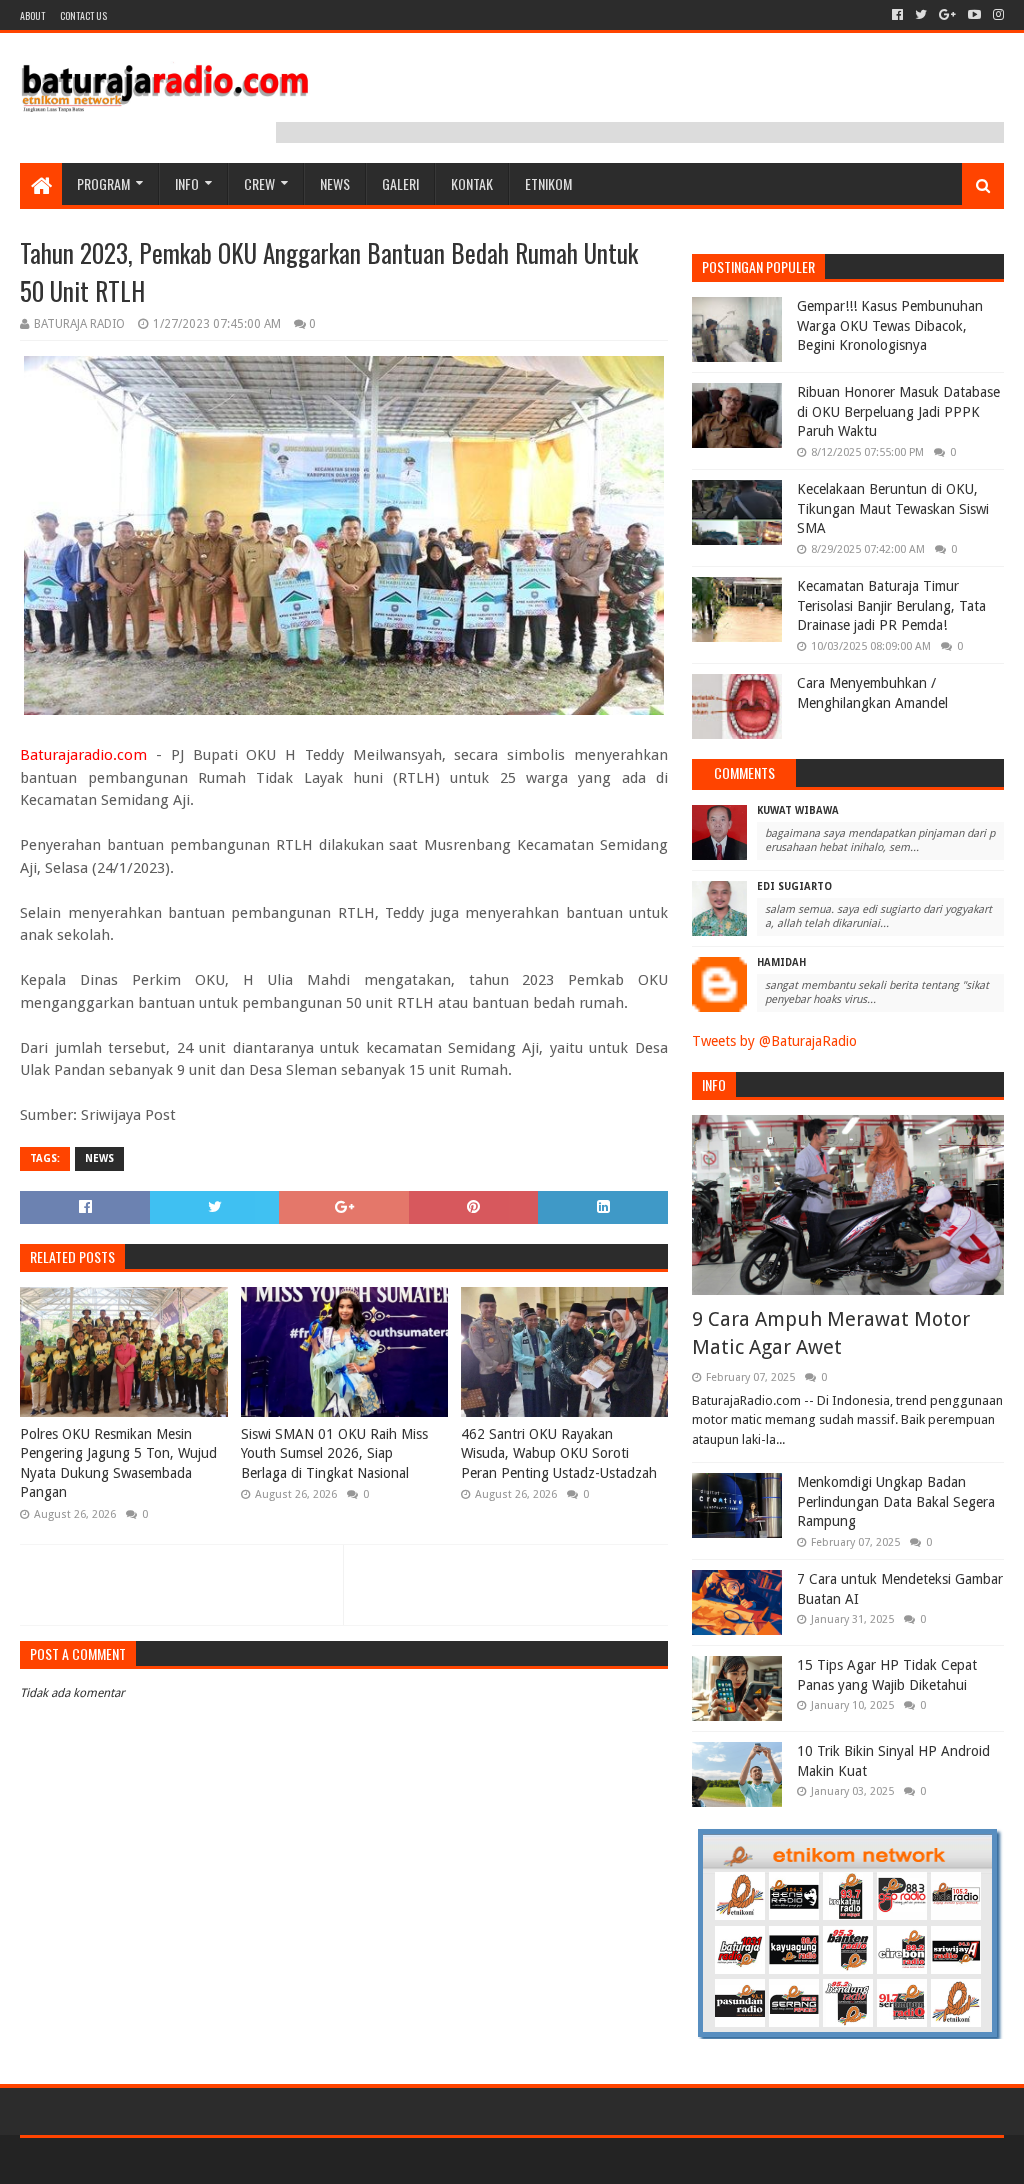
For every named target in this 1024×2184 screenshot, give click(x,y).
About (32, 15)
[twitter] (921, 15)
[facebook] (897, 15)
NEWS (335, 183)
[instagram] (996, 15)
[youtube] (974, 15)
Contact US (83, 15)
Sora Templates (131, 2160)
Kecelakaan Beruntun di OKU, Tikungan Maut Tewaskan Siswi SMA (893, 508)
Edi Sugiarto (794, 886)
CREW (259, 183)
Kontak (472, 183)
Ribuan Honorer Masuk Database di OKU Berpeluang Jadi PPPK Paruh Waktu (898, 411)
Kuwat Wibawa (798, 810)
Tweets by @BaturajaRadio (774, 1041)
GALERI (400, 183)
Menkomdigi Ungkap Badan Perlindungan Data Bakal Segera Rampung (896, 1501)
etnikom (548, 183)
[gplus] (947, 15)
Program (103, 183)
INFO (187, 183)
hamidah (781, 962)
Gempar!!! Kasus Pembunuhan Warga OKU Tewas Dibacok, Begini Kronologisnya (890, 325)
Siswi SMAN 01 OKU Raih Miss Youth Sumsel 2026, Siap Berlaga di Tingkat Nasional (334, 1453)
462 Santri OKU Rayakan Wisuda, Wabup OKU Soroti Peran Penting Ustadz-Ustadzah (559, 1453)
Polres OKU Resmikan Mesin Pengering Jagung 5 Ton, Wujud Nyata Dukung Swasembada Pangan (118, 1463)
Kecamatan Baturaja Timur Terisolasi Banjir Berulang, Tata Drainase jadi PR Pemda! (891, 605)
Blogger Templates (246, 2160)
